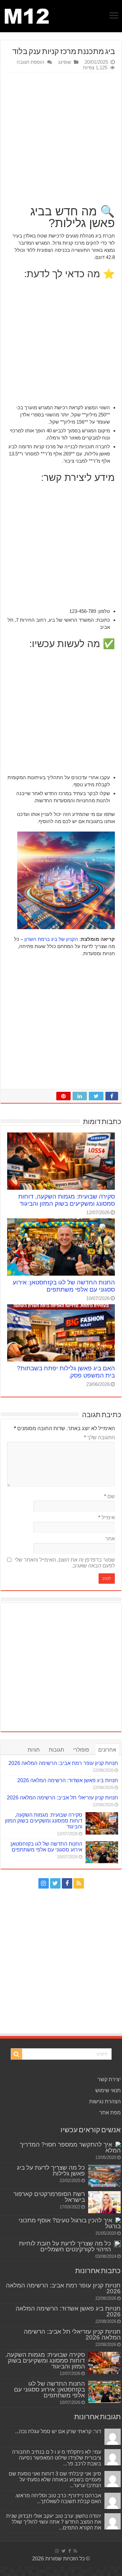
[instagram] (44, 1883)
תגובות (56, 1750)
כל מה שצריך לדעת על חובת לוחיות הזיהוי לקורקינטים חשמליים (65, 2246)
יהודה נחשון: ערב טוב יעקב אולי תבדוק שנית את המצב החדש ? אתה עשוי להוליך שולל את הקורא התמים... (54, 2522)
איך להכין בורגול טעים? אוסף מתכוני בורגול (70, 2223)
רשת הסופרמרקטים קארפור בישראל (49, 2197)
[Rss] (79, 1883)
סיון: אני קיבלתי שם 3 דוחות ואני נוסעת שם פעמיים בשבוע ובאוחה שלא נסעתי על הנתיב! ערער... (55, 2480)
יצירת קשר (109, 2079)
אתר (110, 1539)
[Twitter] (55, 1883)
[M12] (27, 15)
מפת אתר (110, 2113)
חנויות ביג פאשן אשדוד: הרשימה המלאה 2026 (68, 1780)
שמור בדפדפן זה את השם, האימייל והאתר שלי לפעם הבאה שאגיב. (65, 1563)
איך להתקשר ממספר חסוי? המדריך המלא (70, 2147)
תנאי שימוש (108, 2090)
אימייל (107, 1518)
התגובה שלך (99, 1437)
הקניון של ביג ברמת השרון (51, 939)
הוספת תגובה (31, 62)
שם (109, 1496)
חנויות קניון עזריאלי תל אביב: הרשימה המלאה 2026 (62, 1798)
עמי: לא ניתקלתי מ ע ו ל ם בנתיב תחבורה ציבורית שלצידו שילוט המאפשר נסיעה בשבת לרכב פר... (57, 2458)
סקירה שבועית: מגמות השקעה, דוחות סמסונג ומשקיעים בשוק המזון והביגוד (67, 1200)
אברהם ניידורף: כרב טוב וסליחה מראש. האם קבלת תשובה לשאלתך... (58, 2498)
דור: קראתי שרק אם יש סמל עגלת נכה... (58, 2431)
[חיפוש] (17, 2054)
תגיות (34, 1750)
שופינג (65, 62)
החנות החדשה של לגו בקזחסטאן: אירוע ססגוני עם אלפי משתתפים (64, 1286)
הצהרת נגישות (105, 2101)
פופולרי (81, 1750)
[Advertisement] (61, 136)
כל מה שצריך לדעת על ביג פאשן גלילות (51, 2170)
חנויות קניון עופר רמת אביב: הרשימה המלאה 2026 (63, 1763)
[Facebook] (67, 1883)
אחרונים (107, 1750)
